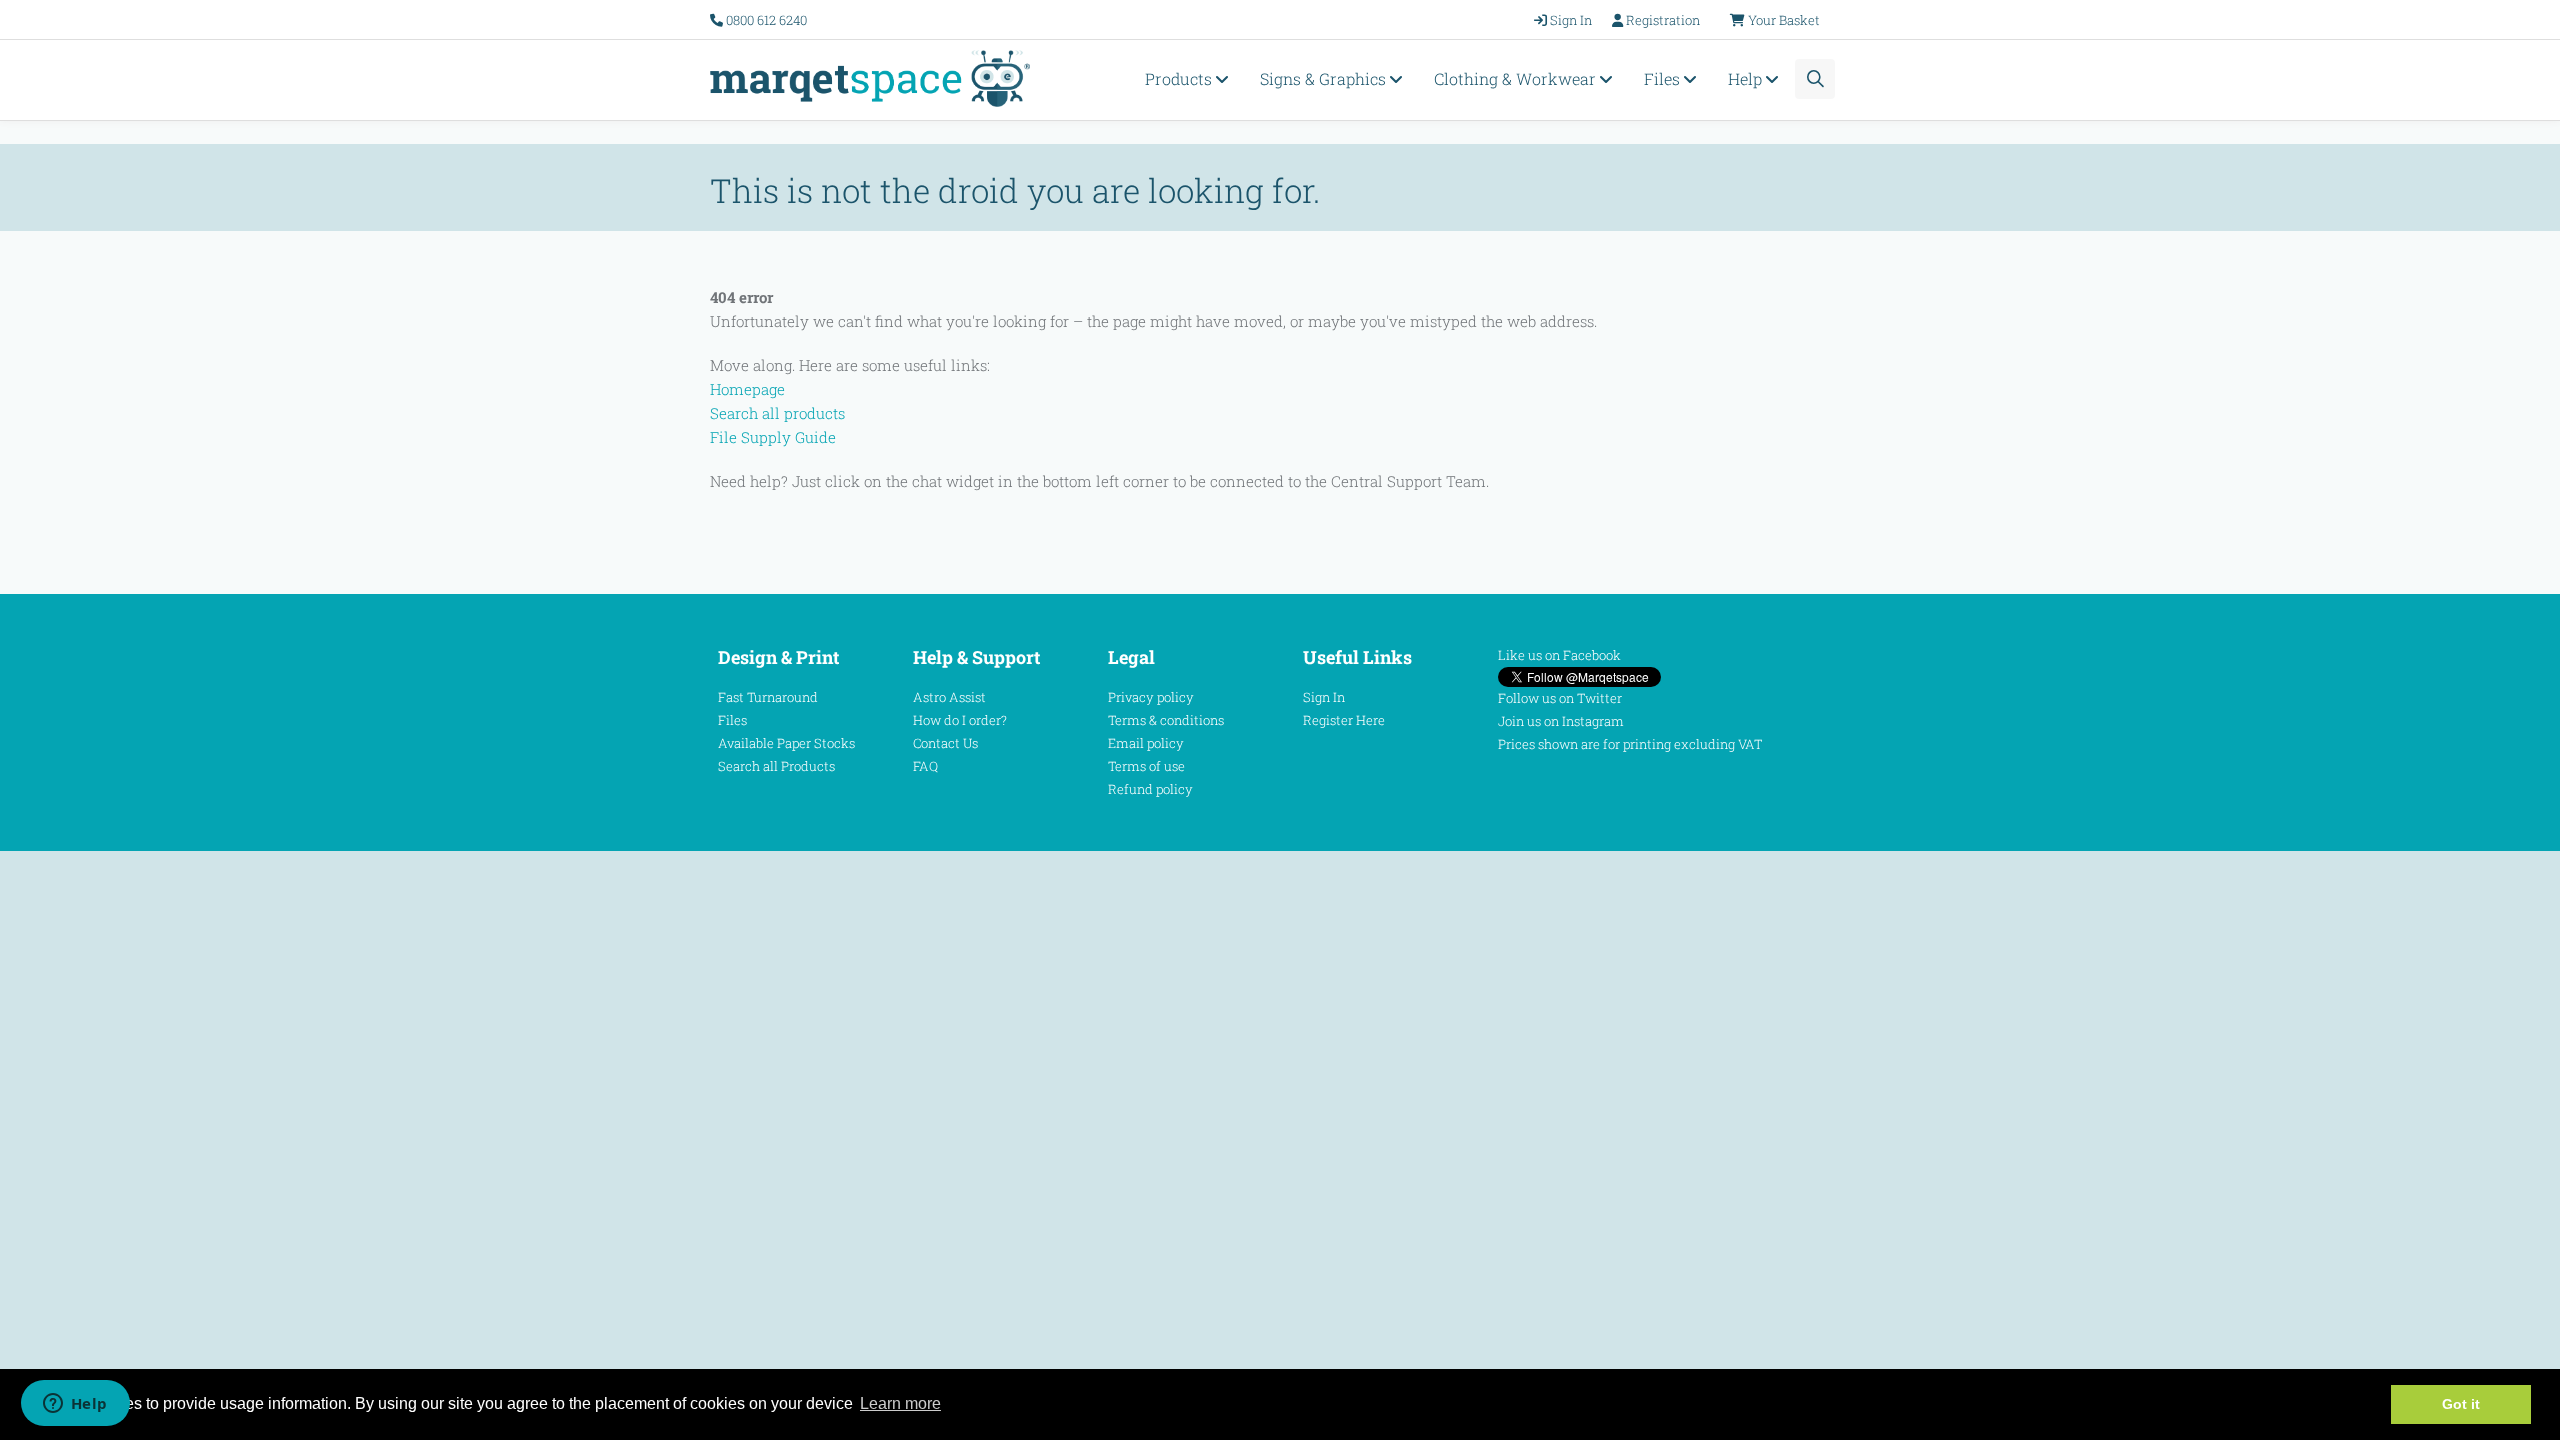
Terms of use (1146, 766)
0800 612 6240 (766, 20)
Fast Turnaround (768, 697)
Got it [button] (2461, 1404)
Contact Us (945, 743)
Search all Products (776, 766)
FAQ (925, 766)
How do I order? (960, 720)
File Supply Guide (773, 437)
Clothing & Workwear (1517, 78)
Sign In (1324, 697)
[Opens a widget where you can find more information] (75, 1405)
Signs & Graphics (1325, 78)
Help (1747, 78)
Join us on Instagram (1561, 721)
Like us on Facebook (1559, 655)
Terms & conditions (1166, 720)
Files (1664, 78)
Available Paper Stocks (786, 743)
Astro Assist (949, 697)
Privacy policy (1151, 697)
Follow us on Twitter (1560, 698)
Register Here (1344, 720)
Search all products (777, 413)
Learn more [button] (900, 1403)
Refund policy (1150, 789)
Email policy (1146, 743)
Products (1180, 78)
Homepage (747, 389)
